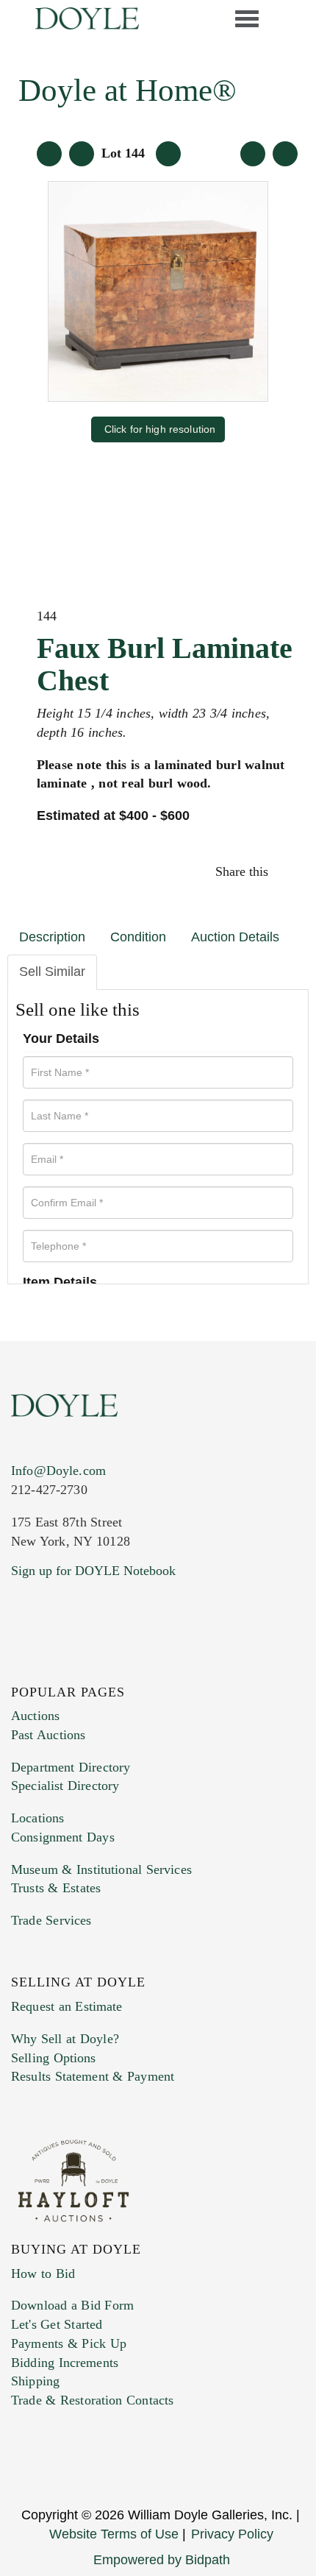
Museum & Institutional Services (101, 1869)
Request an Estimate (67, 2006)
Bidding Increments (65, 2363)
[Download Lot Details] (253, 154)
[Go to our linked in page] (20, 1666)
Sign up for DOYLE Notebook (93, 1571)
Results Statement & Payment (93, 2076)
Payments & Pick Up (69, 2343)
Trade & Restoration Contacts (92, 2400)
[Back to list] (49, 154)
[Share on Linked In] (285, 871)
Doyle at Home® (128, 90)
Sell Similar (52, 972)
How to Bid (43, 2274)
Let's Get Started (57, 2324)
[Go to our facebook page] (13, 1666)
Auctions (35, 1716)
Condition (138, 937)
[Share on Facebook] (277, 871)
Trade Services (51, 1920)
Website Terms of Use (114, 2534)
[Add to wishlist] (285, 154)
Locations (37, 1818)
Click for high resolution (160, 429)
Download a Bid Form (72, 2305)
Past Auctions (48, 1735)
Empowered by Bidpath (162, 2560)
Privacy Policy (232, 2534)
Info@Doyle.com (58, 1471)
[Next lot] (168, 154)
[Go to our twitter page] (17, 1666)
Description (52, 937)
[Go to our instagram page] (288, 871)
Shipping (35, 2381)
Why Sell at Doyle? (65, 2039)
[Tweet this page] (281, 871)
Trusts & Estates (56, 1888)
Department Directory (71, 1767)
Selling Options (54, 2058)
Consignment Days (63, 1837)
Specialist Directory (65, 1786)
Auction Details (235, 937)
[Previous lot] (82, 154)
